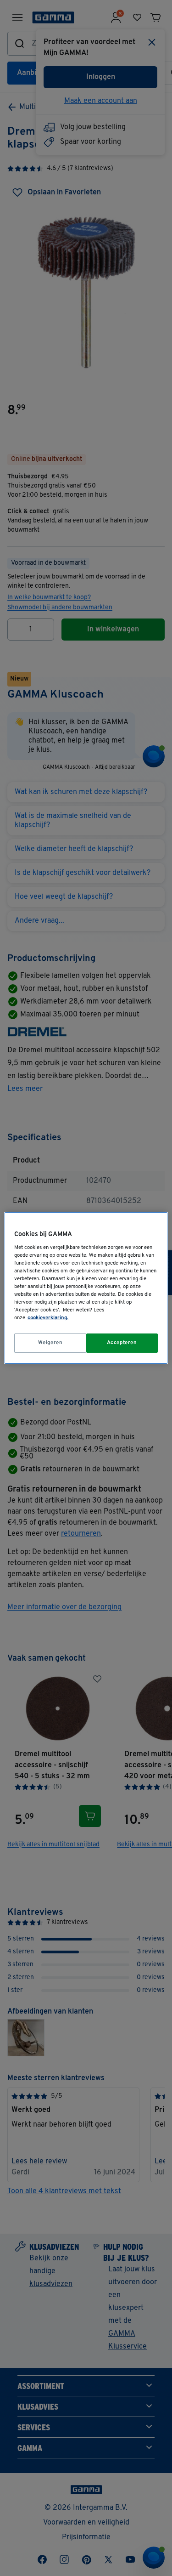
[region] (86, 1288)
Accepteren (122, 1343)
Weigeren (50, 1343)
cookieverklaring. (48, 1318)
